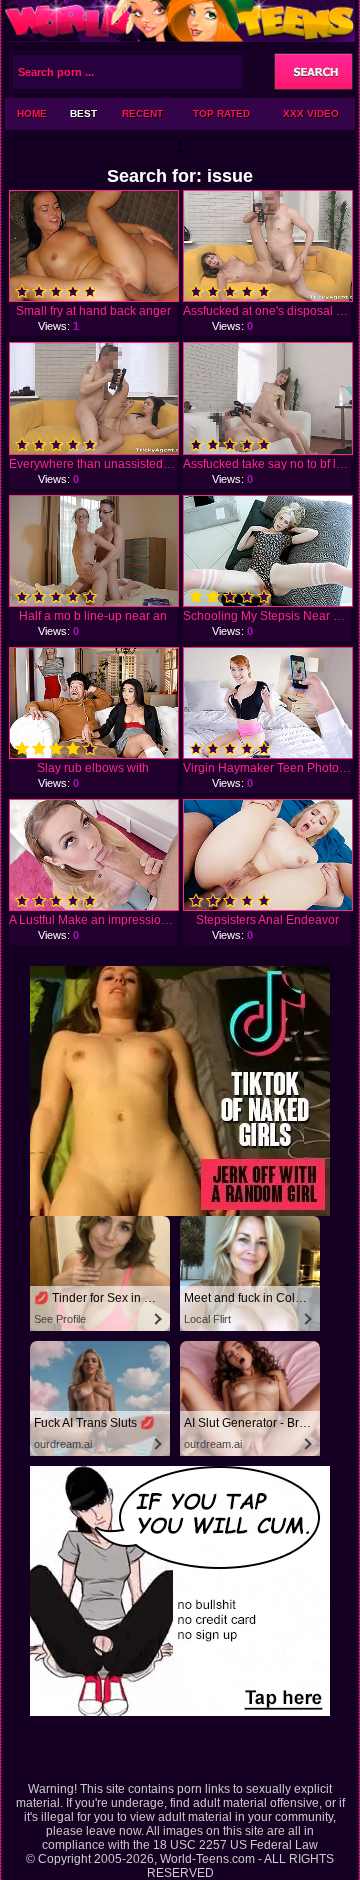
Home (32, 113)
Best (83, 113)
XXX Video (311, 113)
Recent (142, 113)
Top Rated (221, 113)
